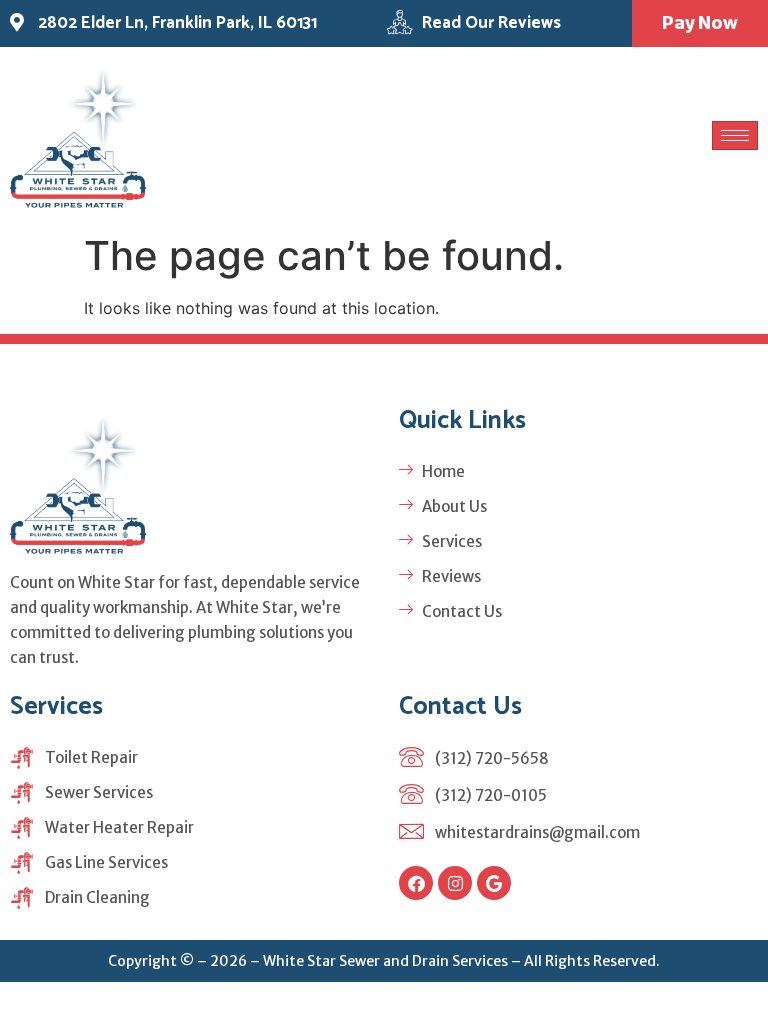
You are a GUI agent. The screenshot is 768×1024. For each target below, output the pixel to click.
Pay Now (700, 23)
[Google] (494, 883)
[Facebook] (416, 883)
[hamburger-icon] (735, 135)
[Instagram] (455, 883)
